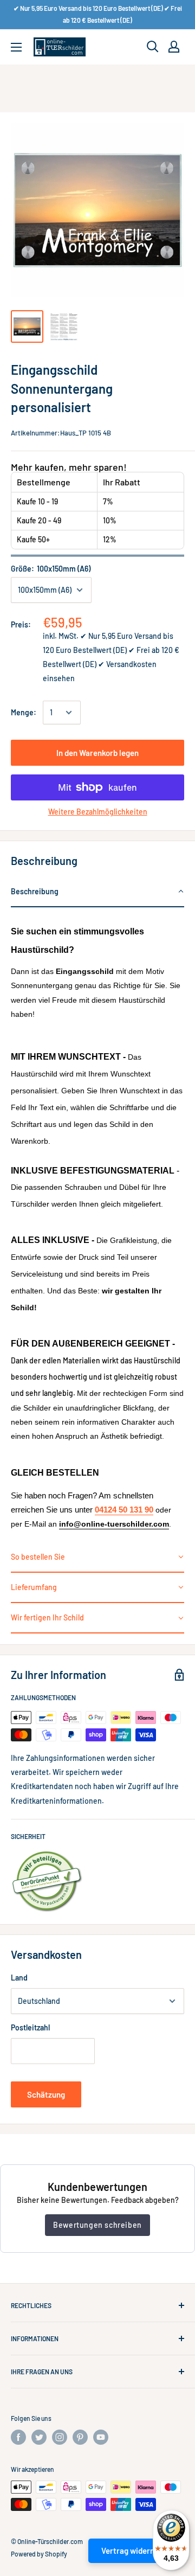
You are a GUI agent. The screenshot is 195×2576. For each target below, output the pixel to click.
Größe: (51, 569)
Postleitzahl (30, 2027)
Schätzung (46, 2094)
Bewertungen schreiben (97, 2225)
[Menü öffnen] (16, 47)
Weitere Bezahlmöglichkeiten (98, 812)
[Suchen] (153, 47)
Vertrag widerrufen (135, 2551)
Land (19, 1978)
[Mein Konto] (174, 47)
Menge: (24, 712)
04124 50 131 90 (124, 1510)
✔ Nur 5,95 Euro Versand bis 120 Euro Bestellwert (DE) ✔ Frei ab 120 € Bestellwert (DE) (98, 14)
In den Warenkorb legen (97, 753)
